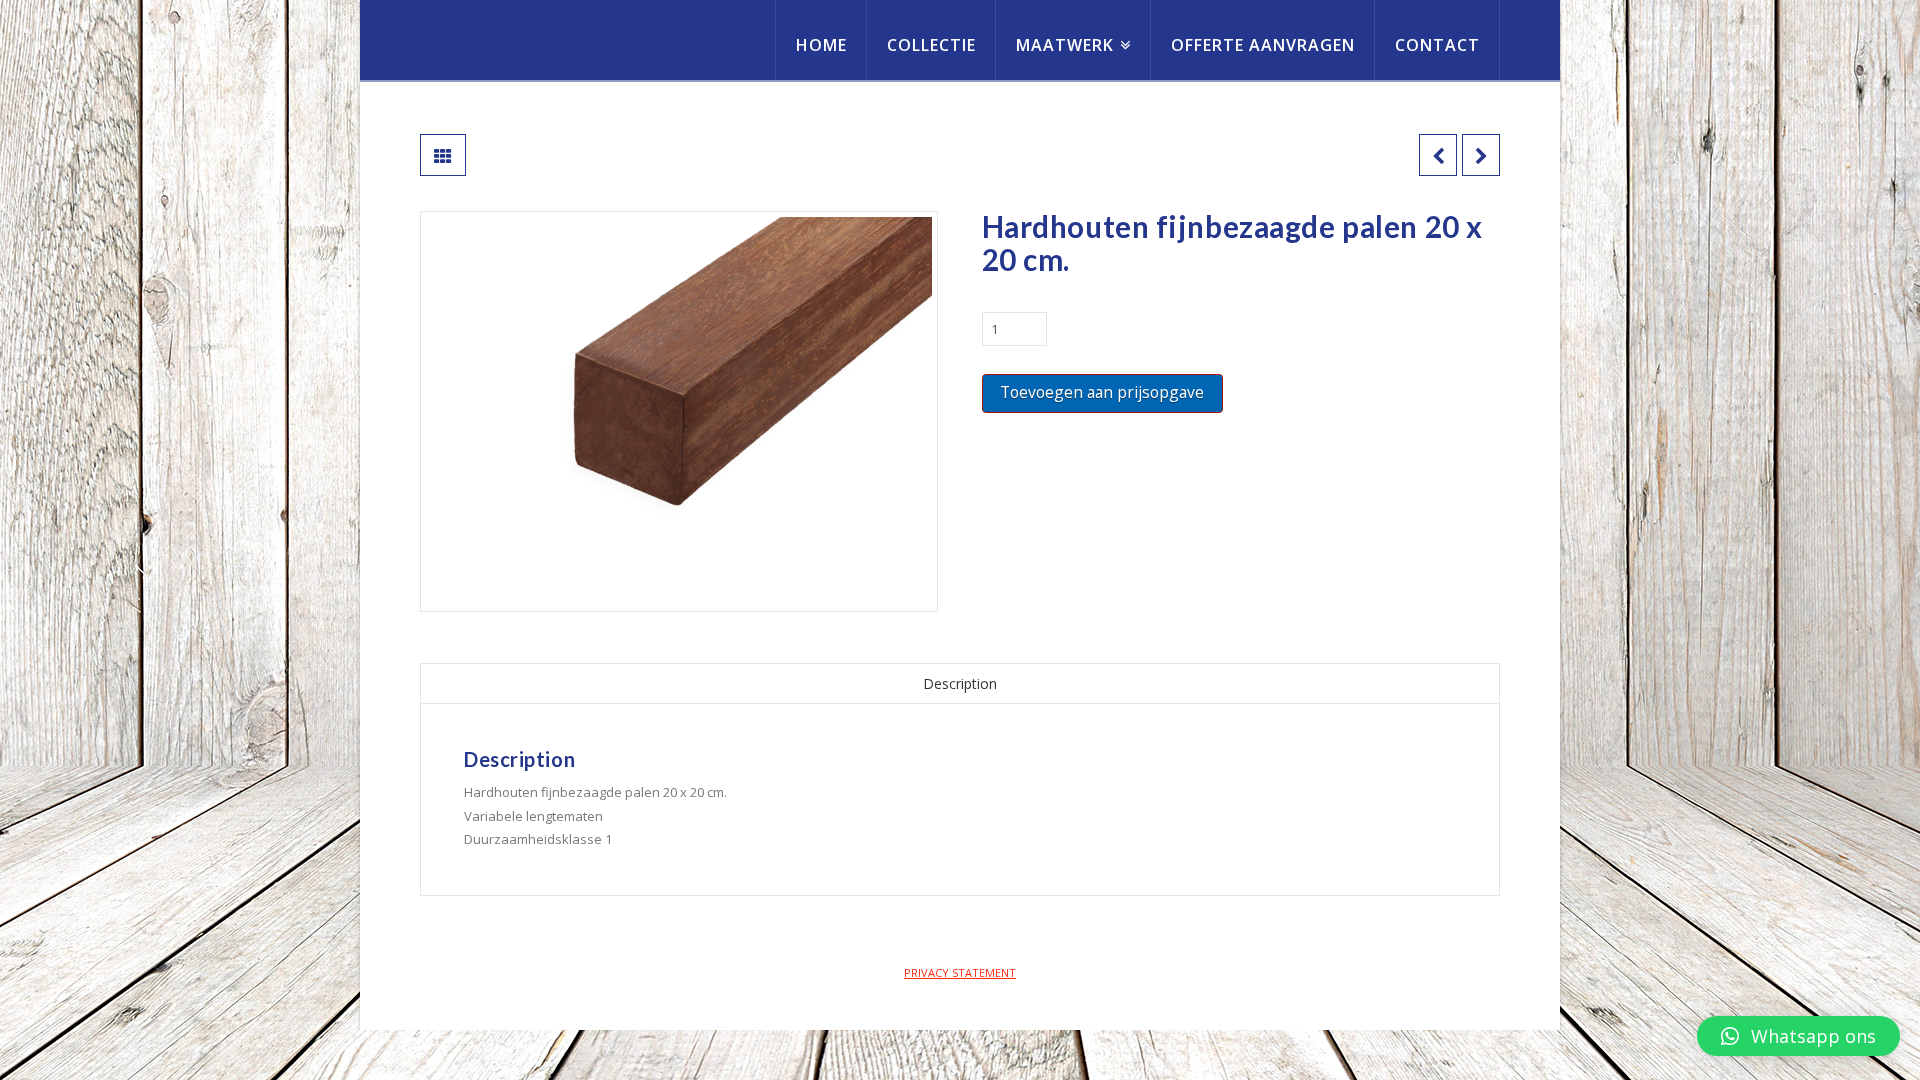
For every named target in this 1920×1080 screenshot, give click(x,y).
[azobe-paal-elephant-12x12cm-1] (679, 411)
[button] (1798, 1036)
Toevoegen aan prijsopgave (1102, 392)
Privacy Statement (960, 972)
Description (960, 683)
